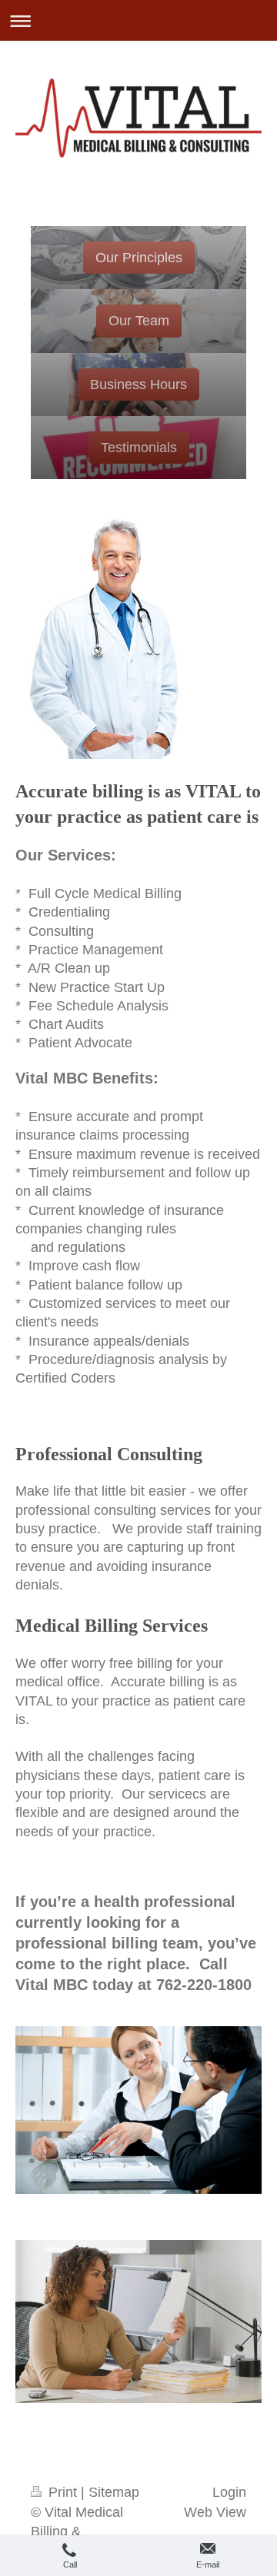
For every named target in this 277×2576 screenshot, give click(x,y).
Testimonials (139, 448)
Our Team (139, 321)
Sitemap (114, 2492)
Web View (215, 2512)
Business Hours (138, 384)
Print (63, 2492)
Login (229, 2492)
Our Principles (139, 258)
